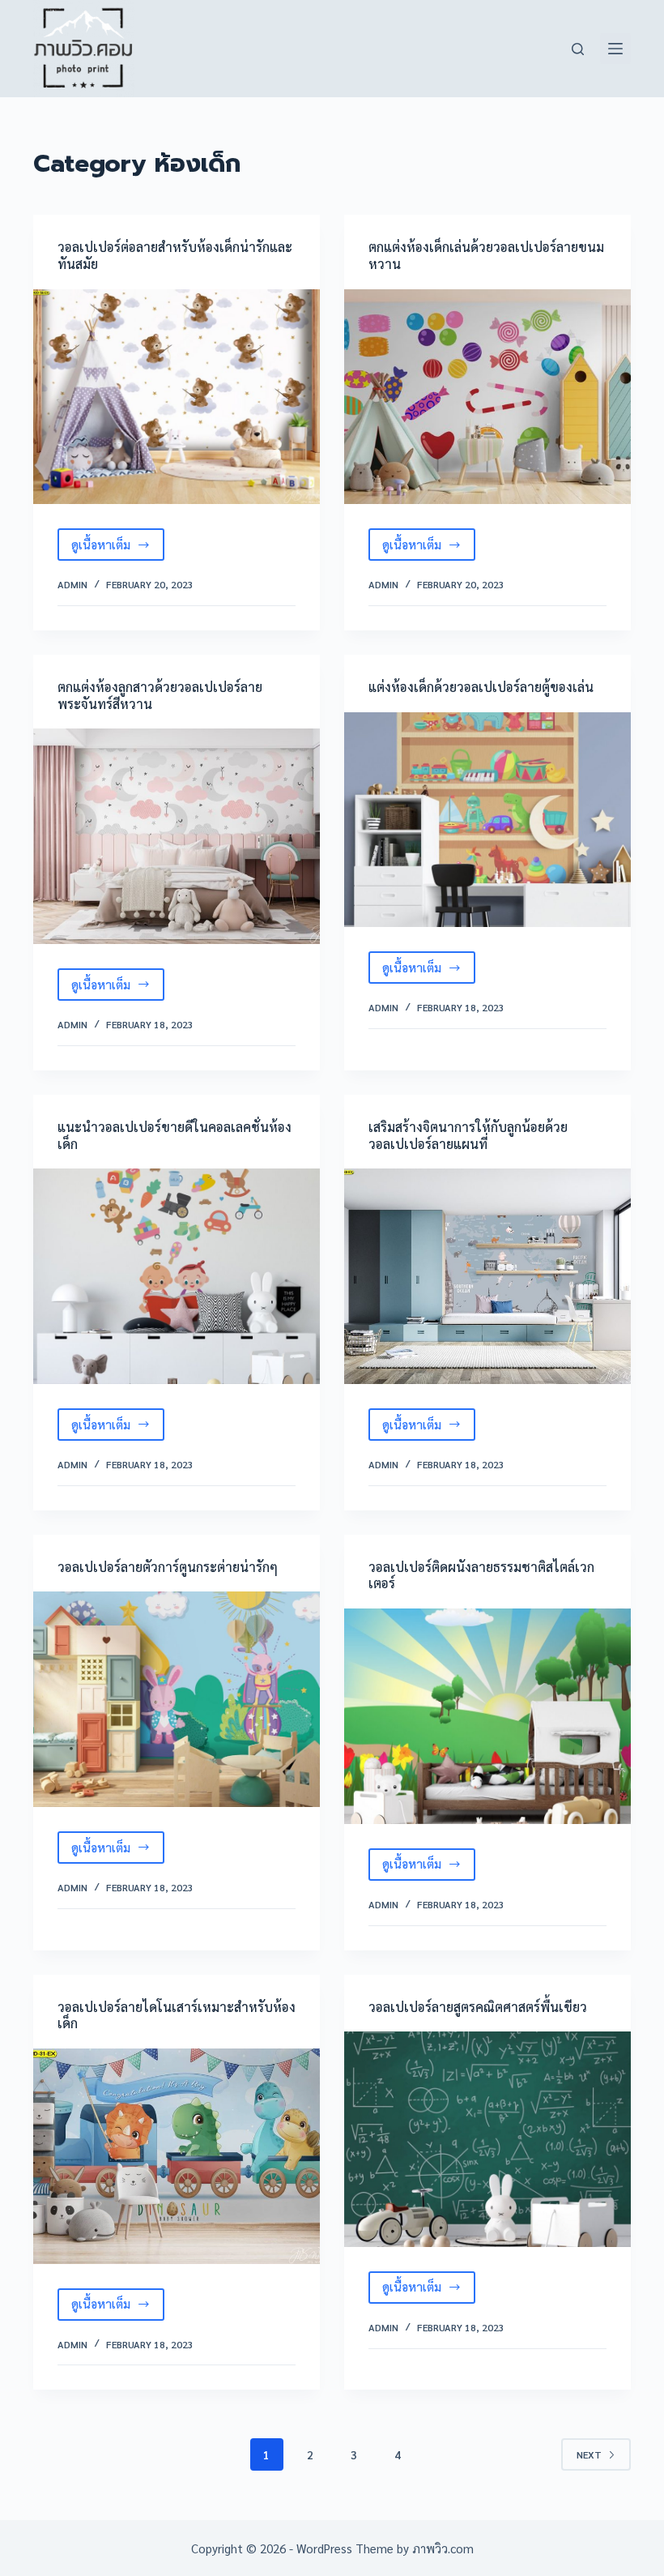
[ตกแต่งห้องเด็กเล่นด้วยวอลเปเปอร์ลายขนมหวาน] (487, 397)
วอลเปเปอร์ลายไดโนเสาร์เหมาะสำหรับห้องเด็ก (177, 2015)
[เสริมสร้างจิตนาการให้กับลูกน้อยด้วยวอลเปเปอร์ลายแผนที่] (487, 1276)
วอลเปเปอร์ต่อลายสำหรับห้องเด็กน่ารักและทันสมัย (175, 255)
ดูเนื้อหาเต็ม (118, 549)
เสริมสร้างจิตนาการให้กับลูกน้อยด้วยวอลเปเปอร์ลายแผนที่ (468, 1135)
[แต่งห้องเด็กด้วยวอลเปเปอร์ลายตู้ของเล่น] (487, 820)
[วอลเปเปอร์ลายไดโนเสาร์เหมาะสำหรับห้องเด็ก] (177, 2156)
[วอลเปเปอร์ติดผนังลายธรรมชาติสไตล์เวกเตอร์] (487, 1716)
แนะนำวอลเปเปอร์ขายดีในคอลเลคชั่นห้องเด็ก (175, 1135)
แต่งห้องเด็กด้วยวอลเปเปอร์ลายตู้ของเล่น (481, 687)
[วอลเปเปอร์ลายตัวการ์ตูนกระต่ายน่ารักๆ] (177, 1699)
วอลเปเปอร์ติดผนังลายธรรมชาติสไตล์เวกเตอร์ (481, 1575)
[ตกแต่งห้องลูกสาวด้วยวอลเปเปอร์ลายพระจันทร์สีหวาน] (177, 836)
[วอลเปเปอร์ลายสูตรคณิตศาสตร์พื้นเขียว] (487, 2139)
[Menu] (615, 49)
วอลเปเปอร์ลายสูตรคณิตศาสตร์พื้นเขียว (478, 2007)
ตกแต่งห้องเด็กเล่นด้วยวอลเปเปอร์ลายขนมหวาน (486, 255)
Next (589, 2454)
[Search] (578, 49)
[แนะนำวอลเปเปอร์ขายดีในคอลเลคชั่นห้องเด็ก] (177, 1276)
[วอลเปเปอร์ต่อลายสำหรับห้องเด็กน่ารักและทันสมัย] (177, 397)
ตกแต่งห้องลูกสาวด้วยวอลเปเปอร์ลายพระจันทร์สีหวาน (160, 695)
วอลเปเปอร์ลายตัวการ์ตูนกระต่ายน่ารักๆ (168, 1567)
